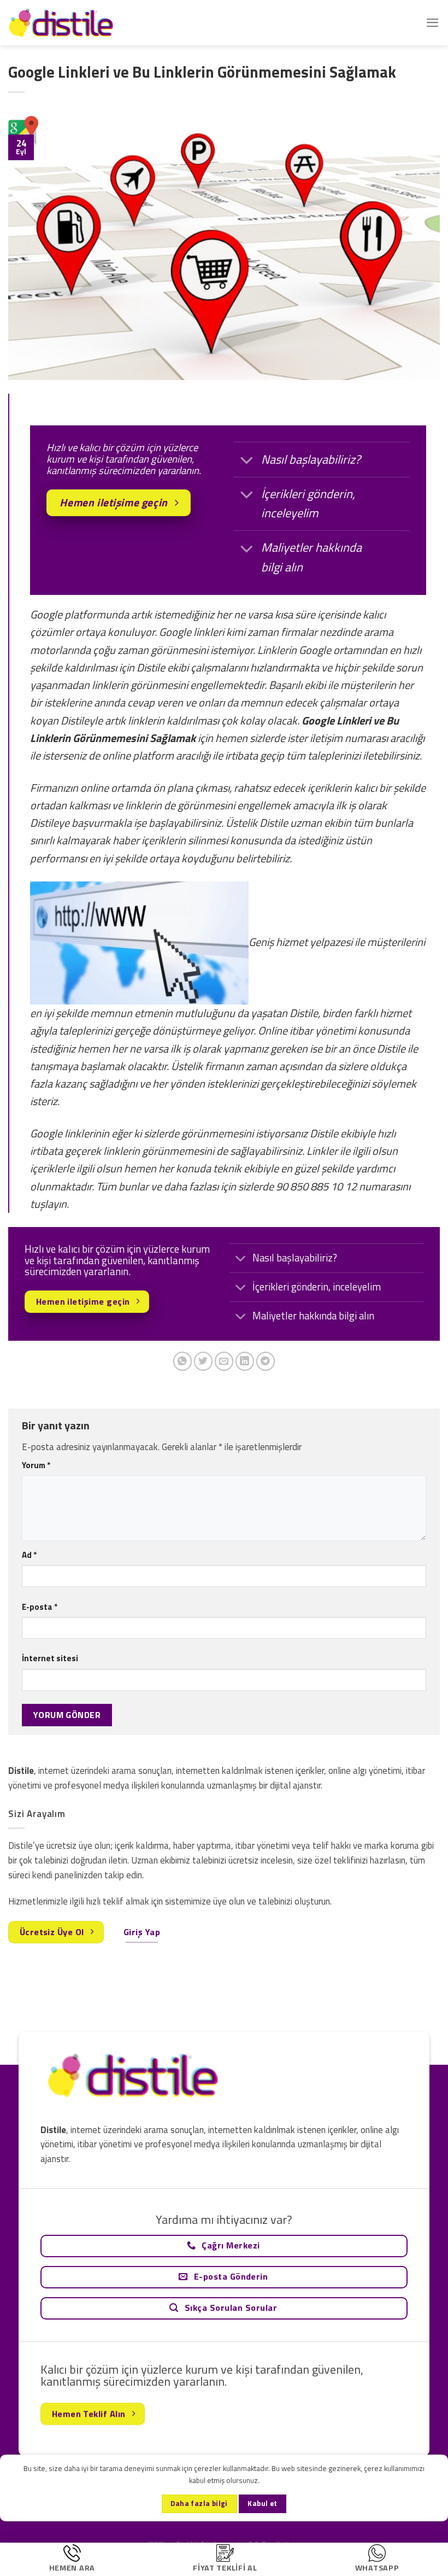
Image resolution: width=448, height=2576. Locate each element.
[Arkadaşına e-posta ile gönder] (224, 1361)
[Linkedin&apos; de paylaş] (245, 1361)
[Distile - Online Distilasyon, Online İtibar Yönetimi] (63, 23)
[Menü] (433, 23)
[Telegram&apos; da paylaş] (266, 1361)
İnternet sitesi (50, 1658)
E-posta (40, 1607)
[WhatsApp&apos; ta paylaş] (183, 1361)
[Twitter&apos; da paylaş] (204, 1361)
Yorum (36, 1465)
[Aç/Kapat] (247, 461)
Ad (29, 1555)
